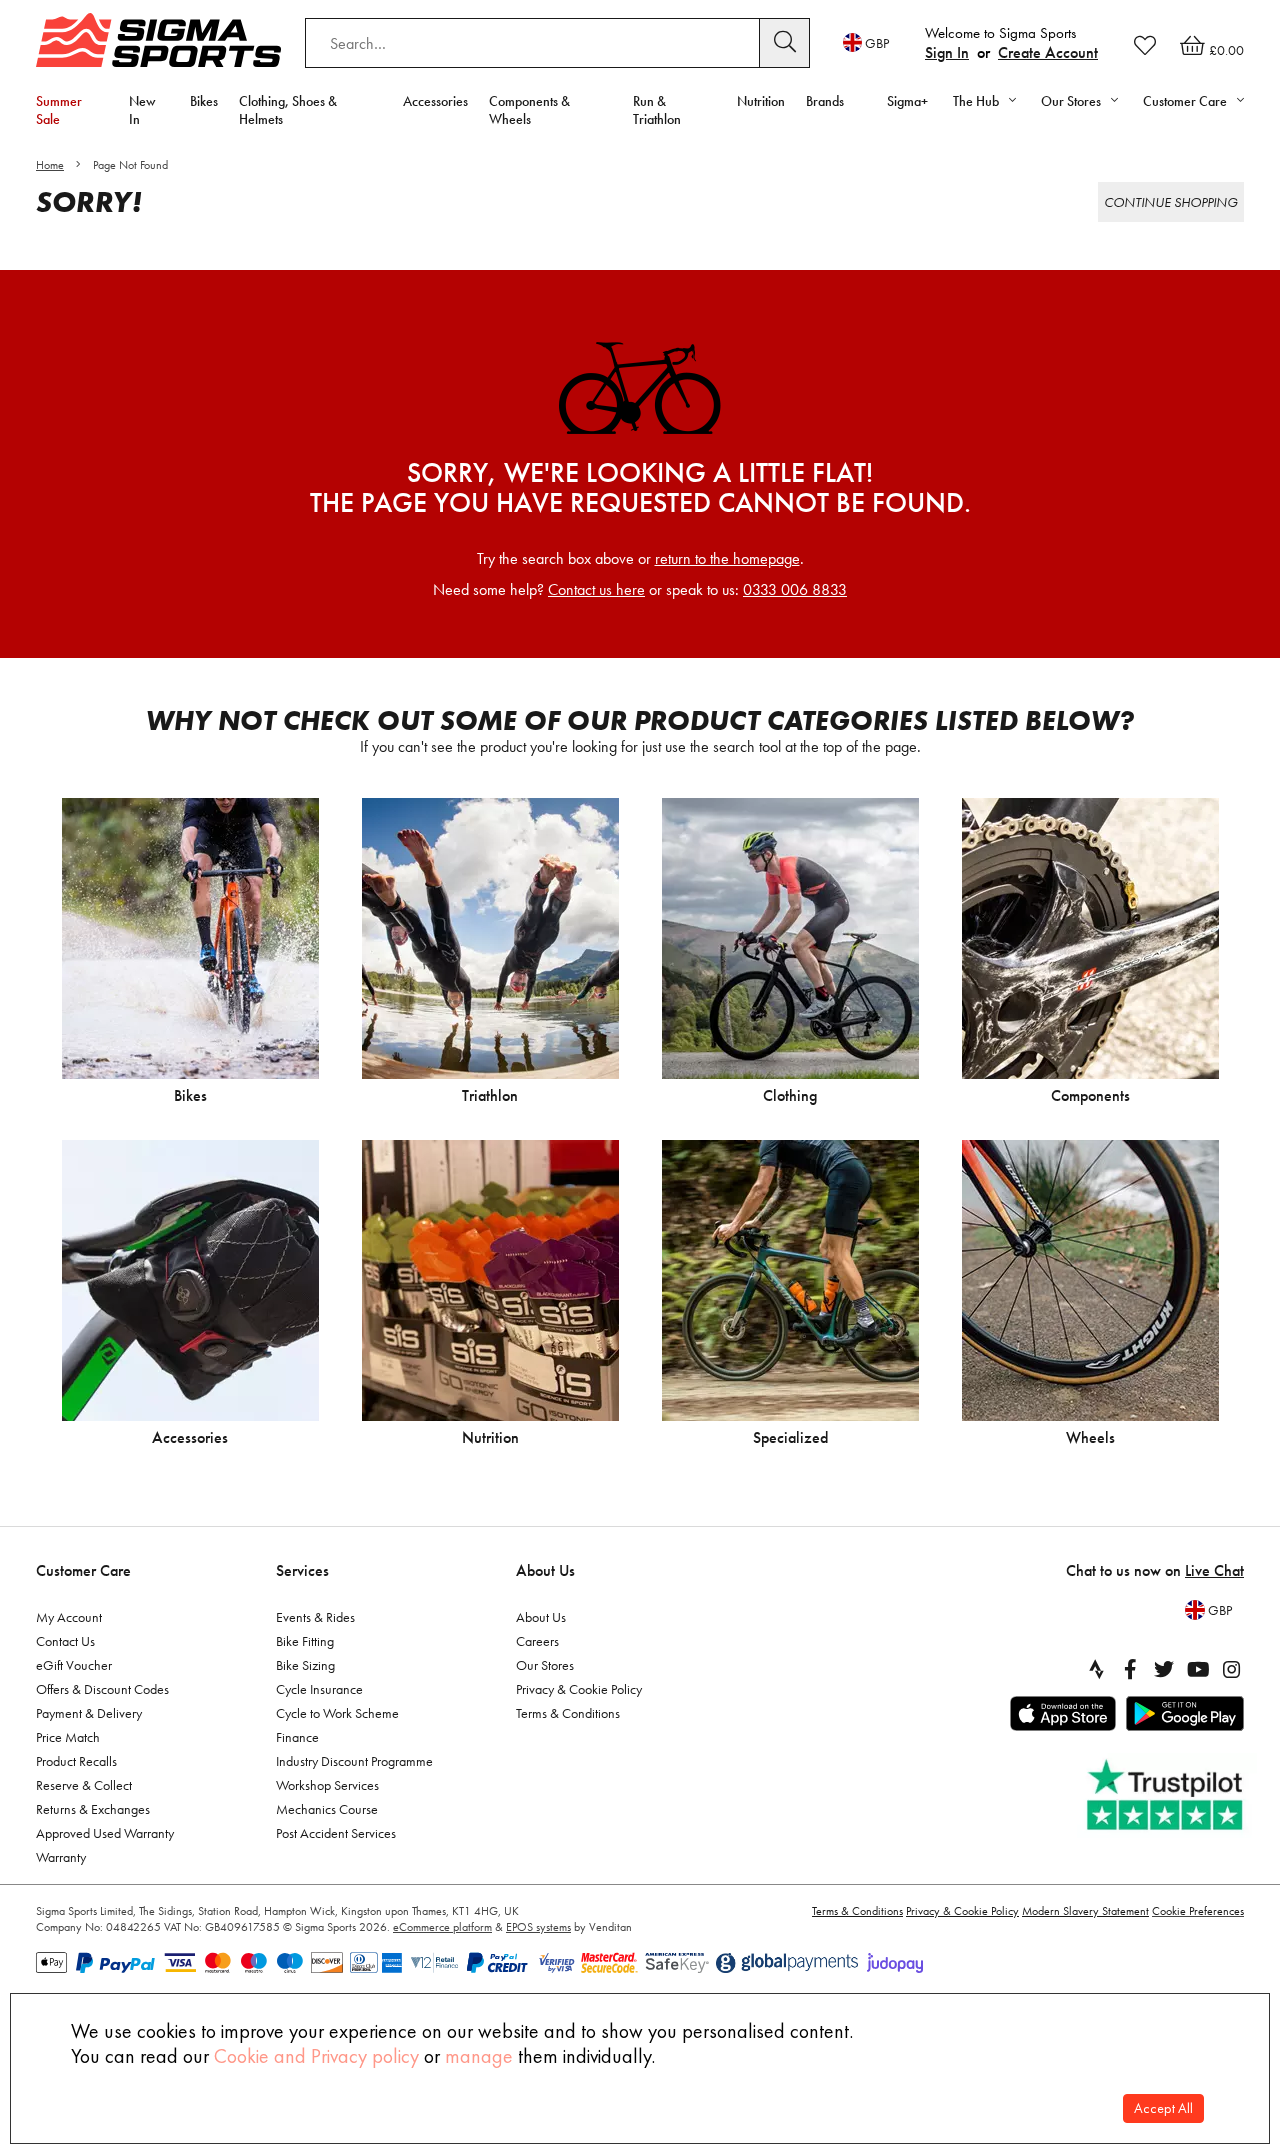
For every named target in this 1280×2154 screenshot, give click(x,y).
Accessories (435, 101)
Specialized (790, 1437)
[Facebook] (1130, 1669)
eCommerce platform (442, 1927)
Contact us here (596, 589)
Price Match (68, 1737)
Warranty (61, 1857)
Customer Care (83, 1570)
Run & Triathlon (657, 110)
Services (302, 1570)
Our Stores (545, 1665)
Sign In (947, 52)
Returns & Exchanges (93, 1809)
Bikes (204, 101)
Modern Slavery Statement (1085, 1911)
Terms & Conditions (568, 1713)
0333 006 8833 (795, 589)
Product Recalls (76, 1761)
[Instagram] (1232, 1669)
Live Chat (1214, 1570)
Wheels (1090, 1437)
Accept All (1163, 2108)
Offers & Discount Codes (102, 1689)
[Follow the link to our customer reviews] (1167, 1795)
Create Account (1048, 52)
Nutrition (761, 101)
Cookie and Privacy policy (316, 2056)
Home (50, 165)
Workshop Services (327, 1785)
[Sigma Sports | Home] (158, 40)
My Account (69, 1617)
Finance (297, 1737)
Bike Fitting (305, 1641)
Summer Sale (59, 110)
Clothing (790, 1095)
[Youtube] (1198, 1669)
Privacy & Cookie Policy (579, 1689)
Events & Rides (315, 1617)
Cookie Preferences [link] (1198, 1911)
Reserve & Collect (84, 1785)
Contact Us (65, 1641)
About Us (545, 1570)
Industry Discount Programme (354, 1761)
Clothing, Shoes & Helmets (288, 110)
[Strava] (1096, 1669)
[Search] (785, 43)
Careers (537, 1641)
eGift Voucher (74, 1665)
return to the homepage (727, 558)
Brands (825, 101)
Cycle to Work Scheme (337, 1713)
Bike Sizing (305, 1665)
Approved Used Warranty (105, 1833)
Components (1090, 1095)
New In (142, 110)
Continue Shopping (1171, 202)
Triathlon (490, 1095)
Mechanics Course (327, 1809)
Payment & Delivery (89, 1713)
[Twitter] (1164, 1669)
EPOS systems (538, 1927)
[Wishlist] (1145, 45)
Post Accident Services (336, 1833)
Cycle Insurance (319, 1689)
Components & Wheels (529, 110)
